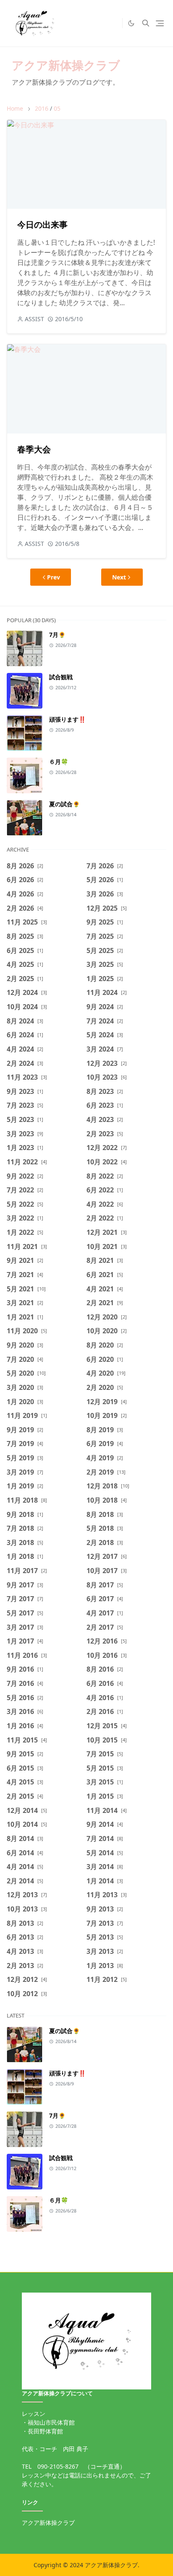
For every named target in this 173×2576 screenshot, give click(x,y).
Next (119, 577)
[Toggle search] (146, 23)
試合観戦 (61, 677)
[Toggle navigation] (160, 23)
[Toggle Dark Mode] (131, 23)
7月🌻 (57, 635)
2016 (42, 108)
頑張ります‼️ (67, 719)
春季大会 (34, 449)
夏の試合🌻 (64, 804)
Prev (54, 577)
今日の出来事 (42, 225)
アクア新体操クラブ (66, 65)
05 (57, 108)
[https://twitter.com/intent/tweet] (114, 23)
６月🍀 (59, 762)
